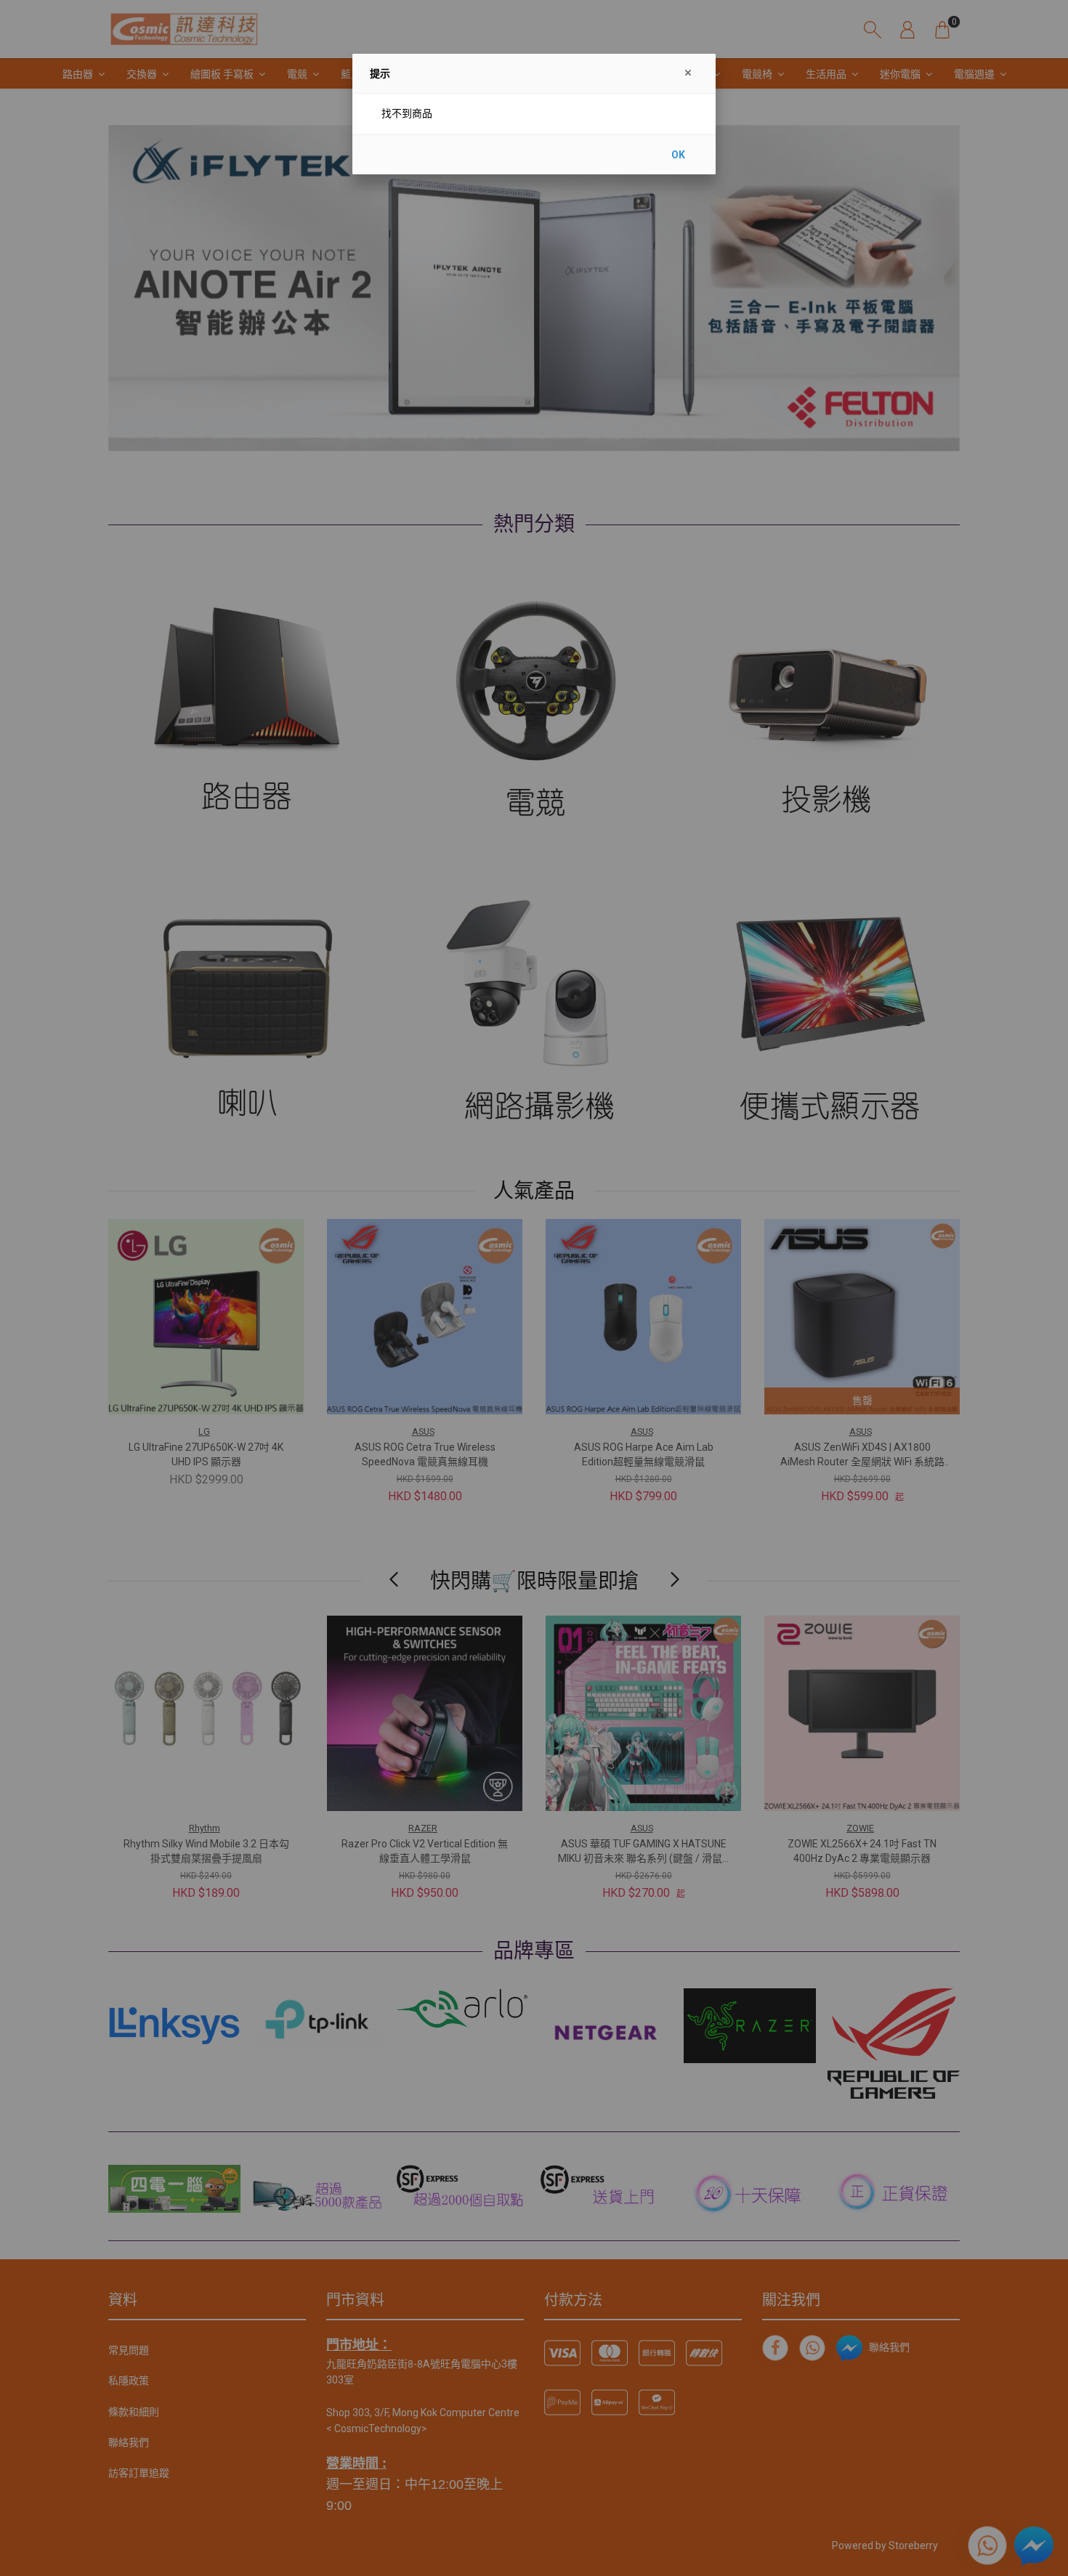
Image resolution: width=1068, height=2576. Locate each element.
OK (678, 155)
